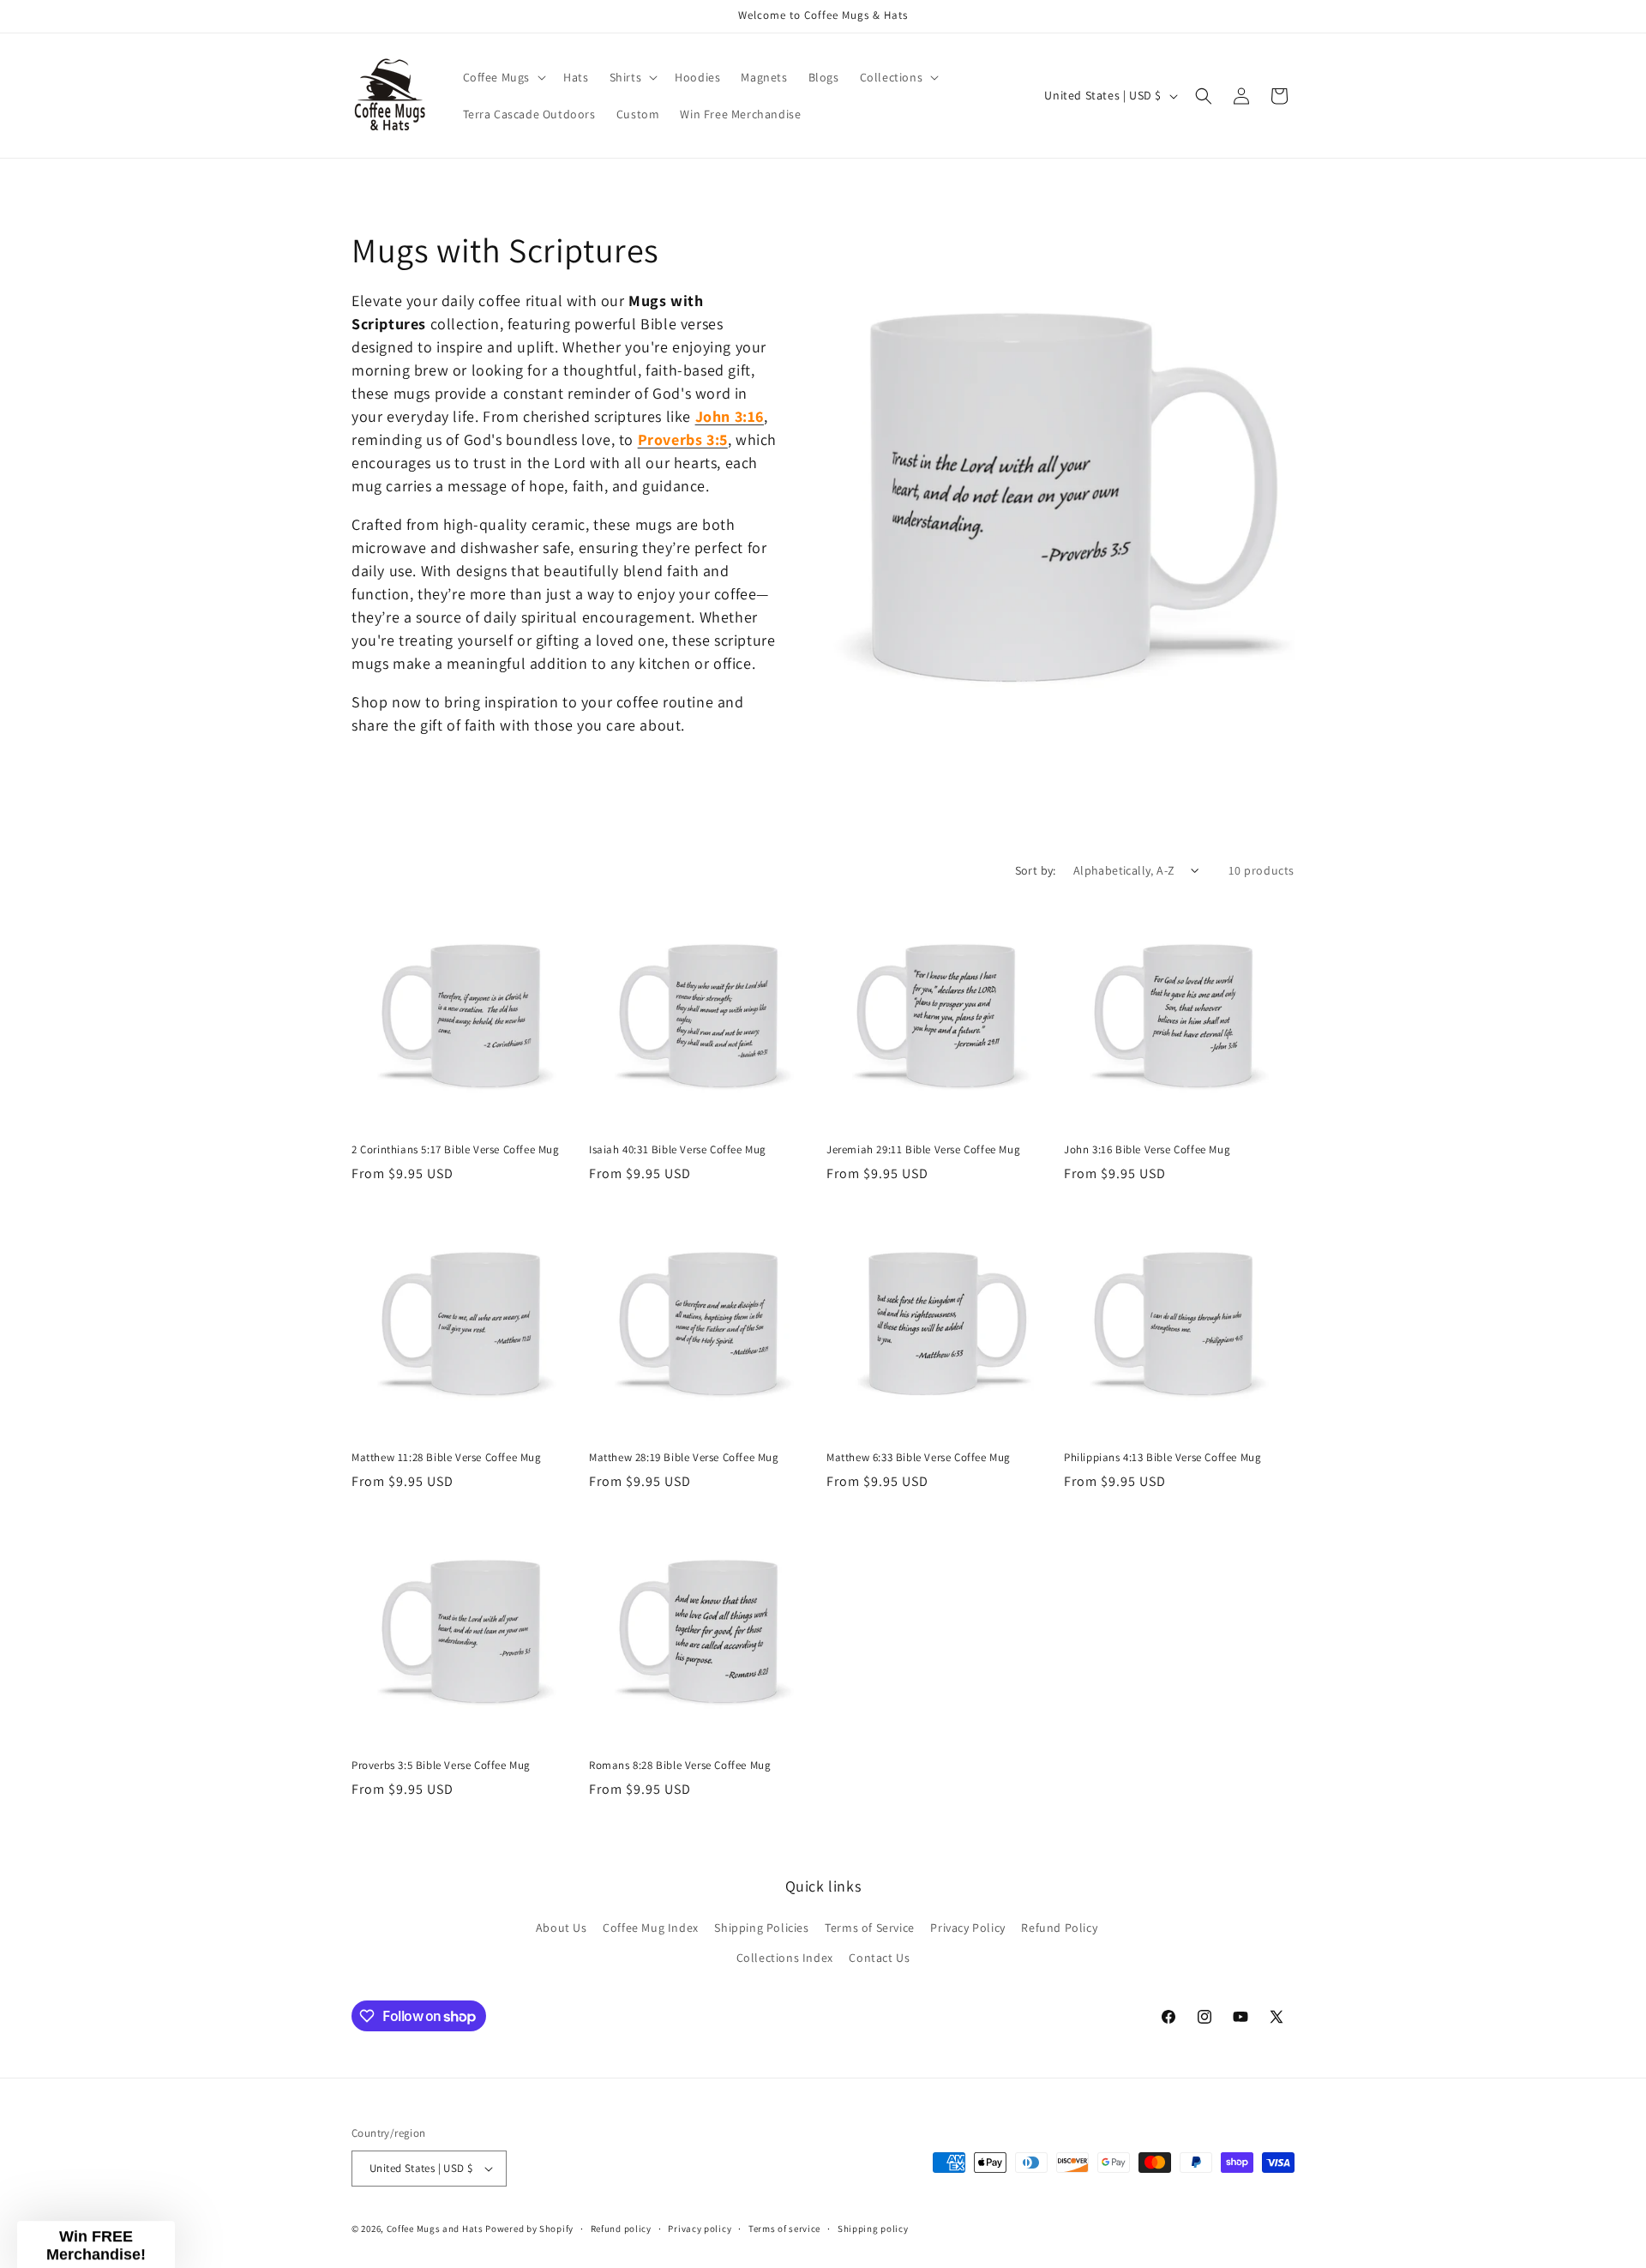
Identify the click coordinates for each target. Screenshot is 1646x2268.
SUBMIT (1230, 1377)
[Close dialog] (1607, 39)
